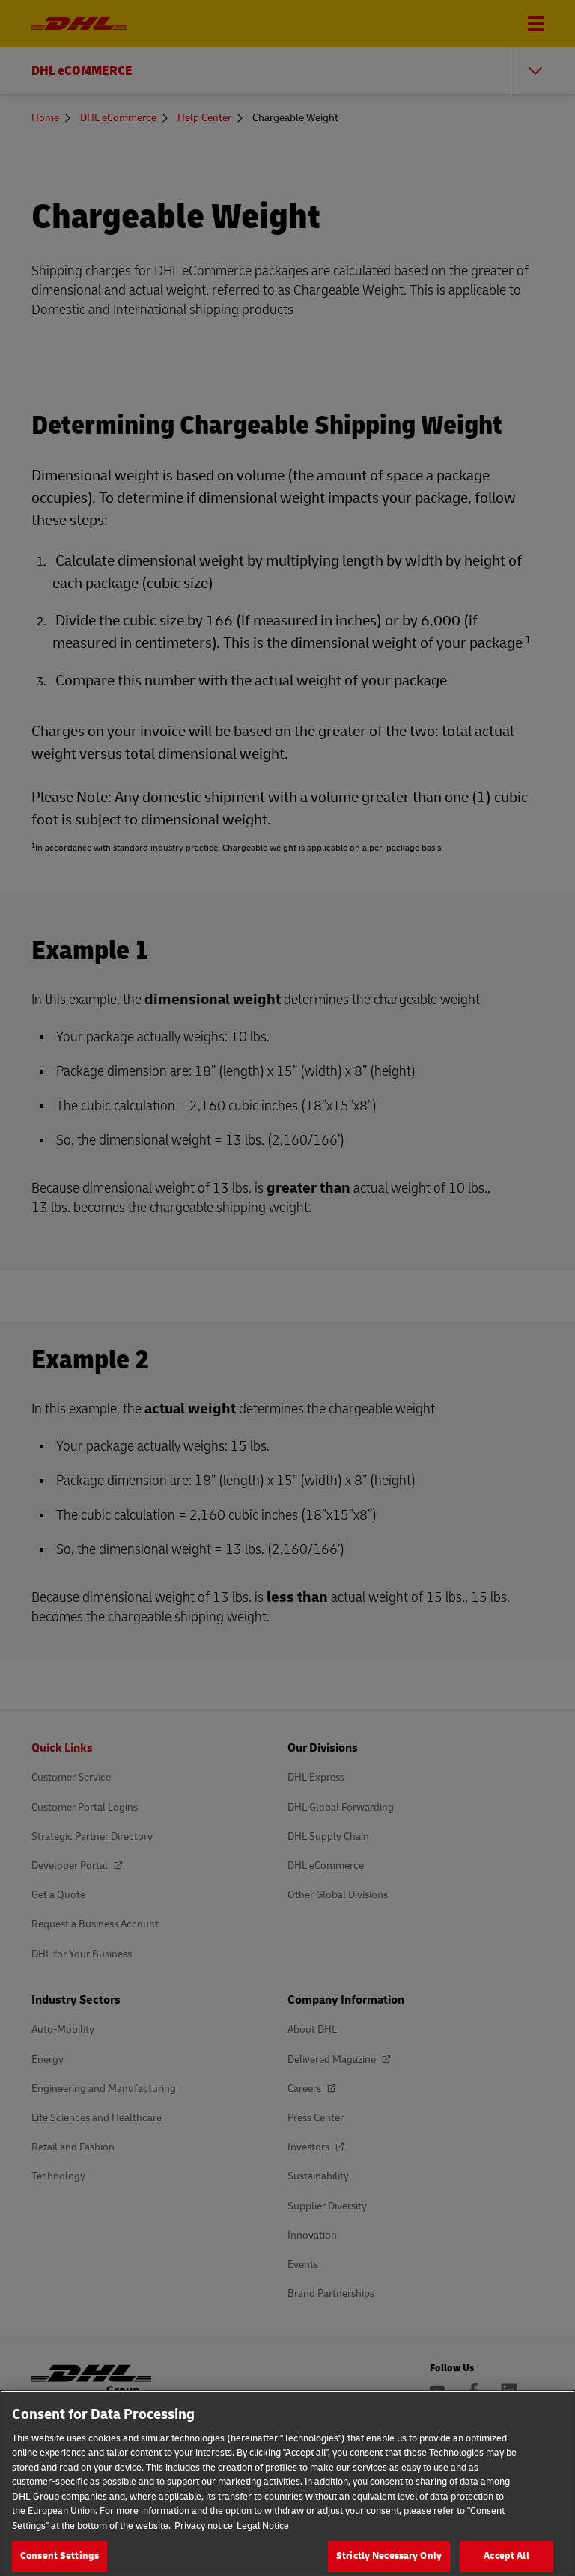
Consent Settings (60, 2556)
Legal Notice (263, 2526)
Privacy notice (204, 2526)
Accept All (506, 2556)
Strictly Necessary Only (389, 2556)
